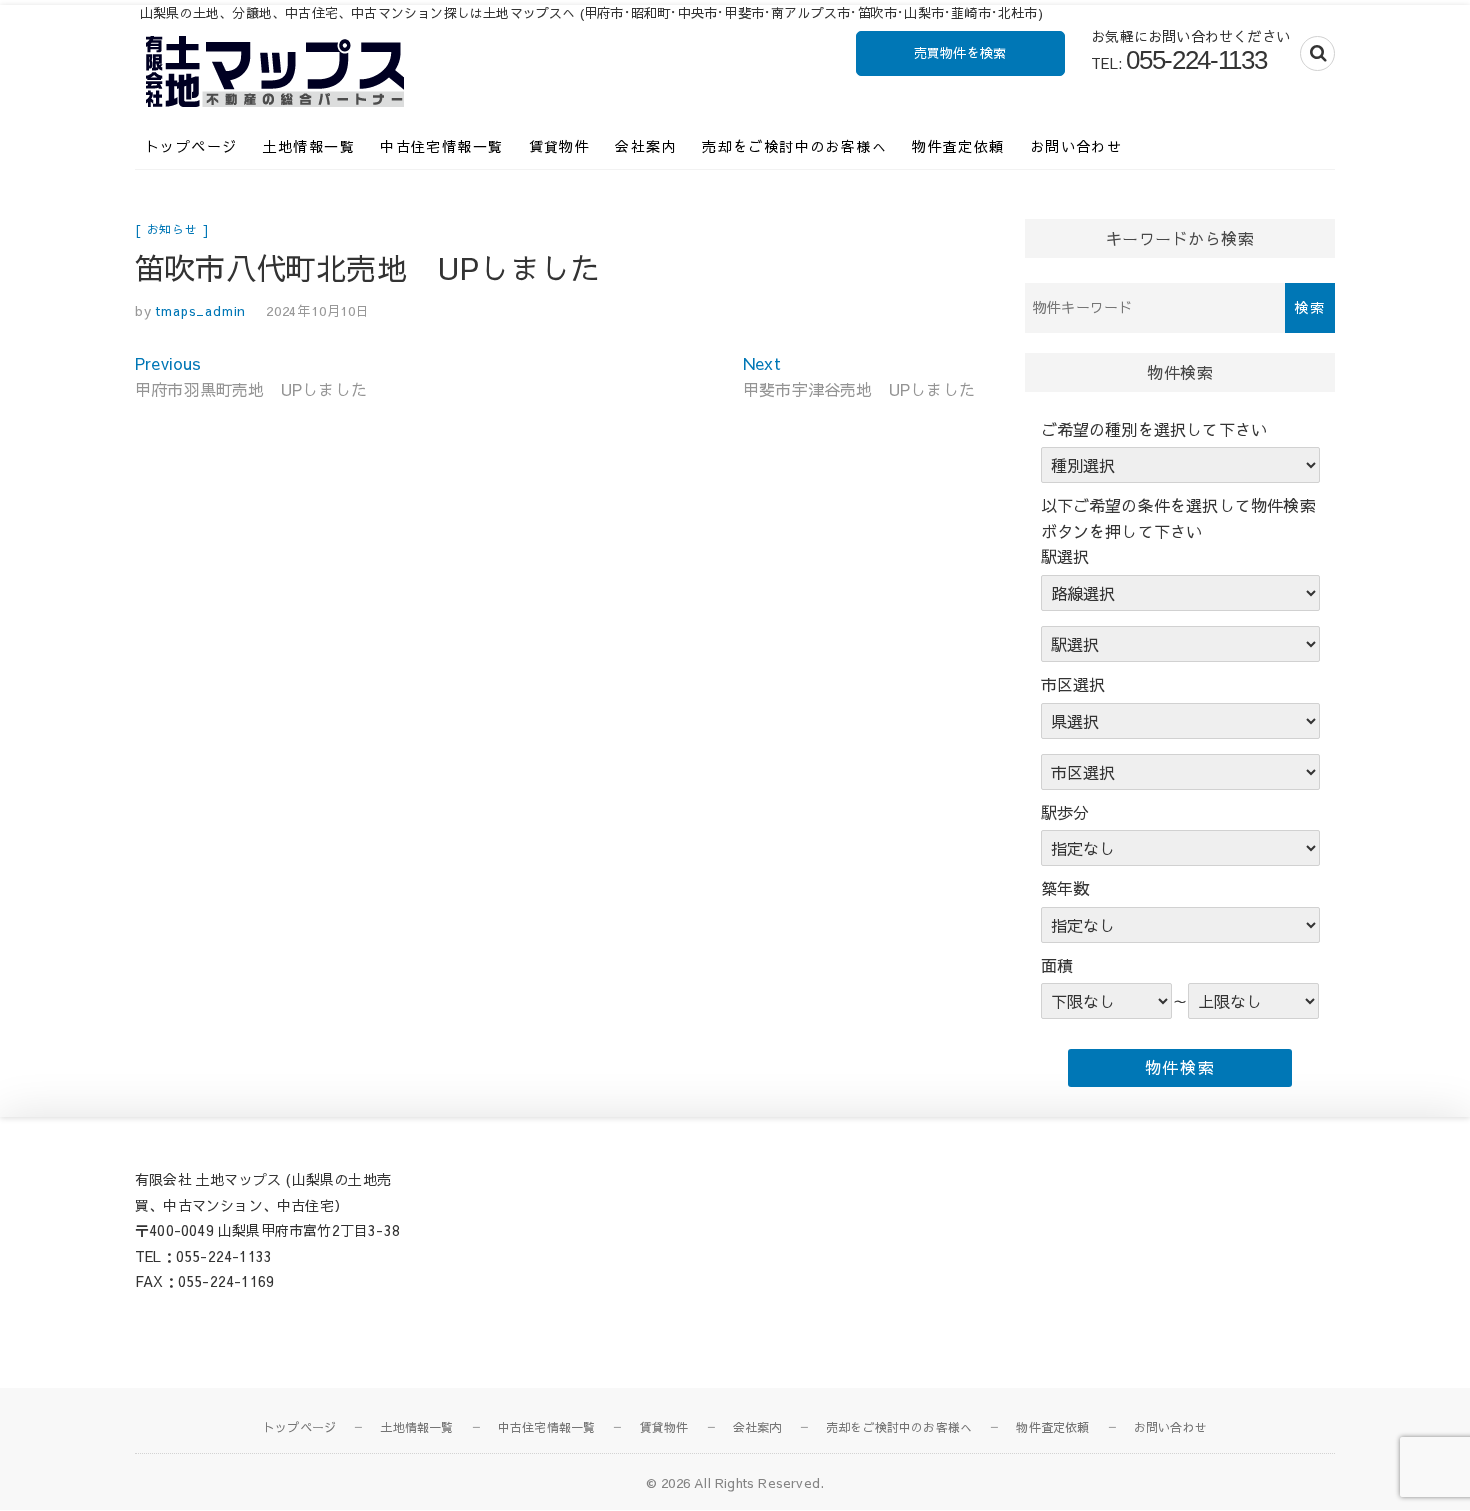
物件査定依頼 (958, 146)
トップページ (191, 146)
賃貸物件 (560, 146)
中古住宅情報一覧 (441, 146)
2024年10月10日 (318, 311)
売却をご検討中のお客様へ (794, 146)
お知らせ (172, 229)
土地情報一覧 (309, 146)
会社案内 (646, 146)
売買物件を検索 (960, 53)
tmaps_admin (199, 311)
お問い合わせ (1076, 146)
